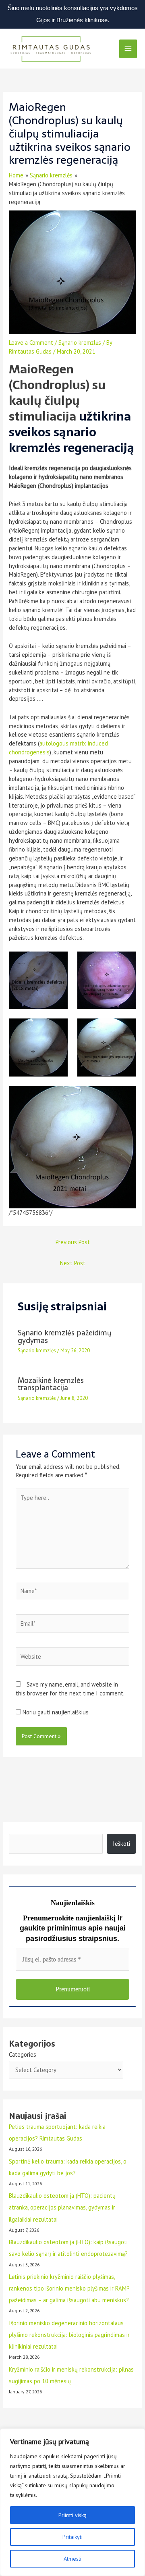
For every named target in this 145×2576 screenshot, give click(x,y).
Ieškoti (121, 1844)
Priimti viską (72, 2515)
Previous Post (73, 1242)
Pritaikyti (72, 2537)
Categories (23, 2054)
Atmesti (72, 2559)
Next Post (73, 1263)
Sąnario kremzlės (80, 343)
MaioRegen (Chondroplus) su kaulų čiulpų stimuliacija (57, 393)
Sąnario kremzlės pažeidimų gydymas (65, 1336)
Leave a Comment (31, 343)
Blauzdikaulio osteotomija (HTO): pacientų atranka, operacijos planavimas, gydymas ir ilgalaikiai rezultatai (62, 2207)
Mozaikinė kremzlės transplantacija (51, 1384)
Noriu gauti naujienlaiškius (55, 1712)
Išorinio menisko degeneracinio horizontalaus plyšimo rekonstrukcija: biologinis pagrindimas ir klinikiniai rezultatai (69, 2335)
